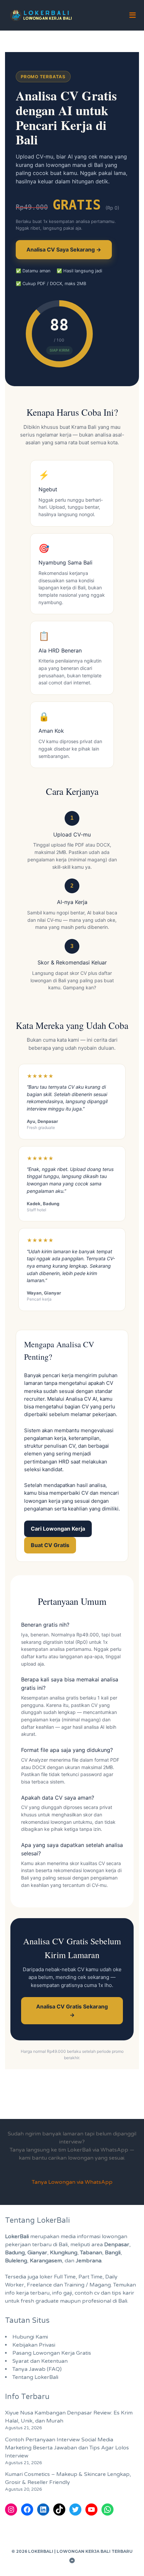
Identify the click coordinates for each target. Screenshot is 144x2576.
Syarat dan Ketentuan (40, 2361)
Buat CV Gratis (50, 1545)
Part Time (90, 2277)
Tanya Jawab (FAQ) (37, 2369)
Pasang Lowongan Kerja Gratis (52, 2353)
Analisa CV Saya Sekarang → (64, 250)
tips (117, 2293)
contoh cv (87, 2293)
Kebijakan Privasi (34, 2345)
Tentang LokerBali (35, 2377)
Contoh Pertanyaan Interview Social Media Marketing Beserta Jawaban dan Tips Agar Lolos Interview (67, 2448)
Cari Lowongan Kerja (58, 1529)
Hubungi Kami (30, 2337)
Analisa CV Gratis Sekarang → (72, 2011)
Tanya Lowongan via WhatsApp (72, 2182)
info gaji (62, 2293)
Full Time (65, 2277)
